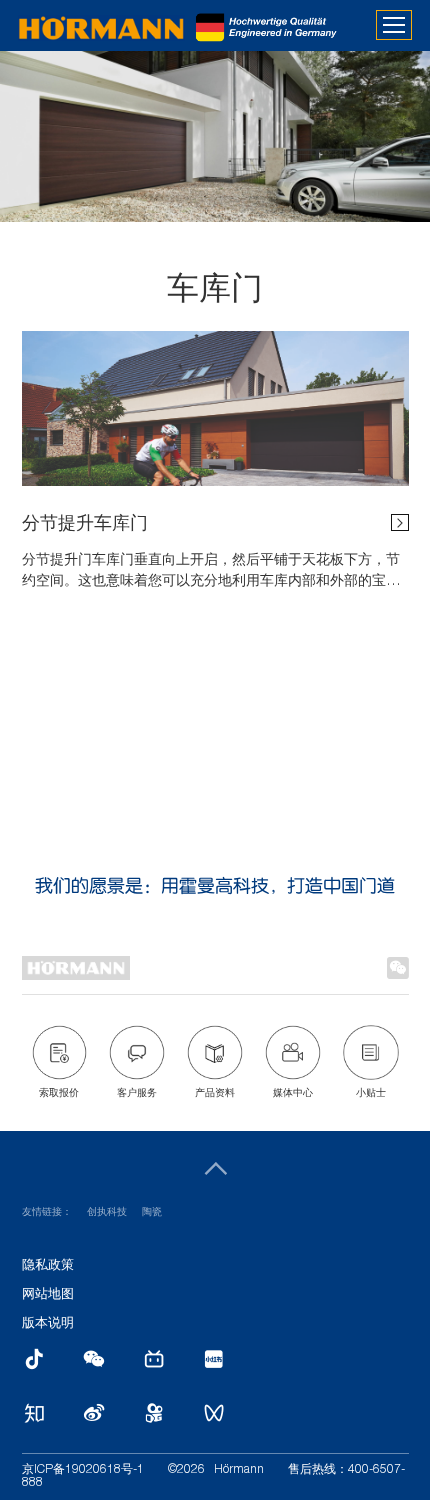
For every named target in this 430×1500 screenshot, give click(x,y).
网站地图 (48, 1295)
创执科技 (107, 1213)
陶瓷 (152, 1213)
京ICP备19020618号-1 (83, 1470)
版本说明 (48, 1324)
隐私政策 (48, 1266)
